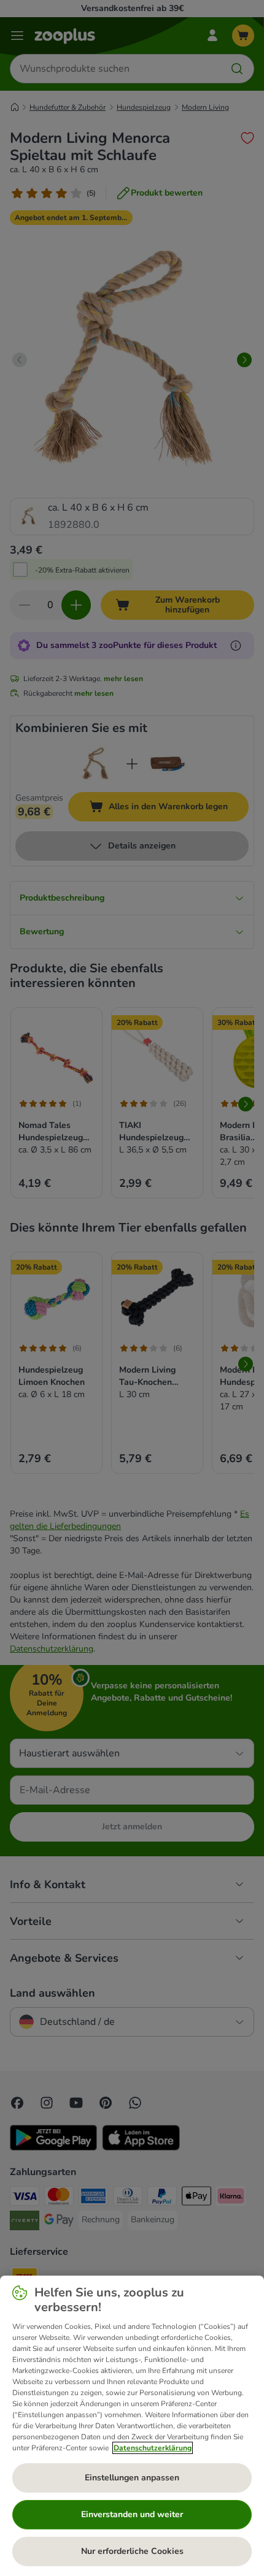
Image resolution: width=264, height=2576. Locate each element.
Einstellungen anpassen (132, 2478)
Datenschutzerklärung (153, 2448)
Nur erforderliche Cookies (132, 2551)
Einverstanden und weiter (132, 2514)
